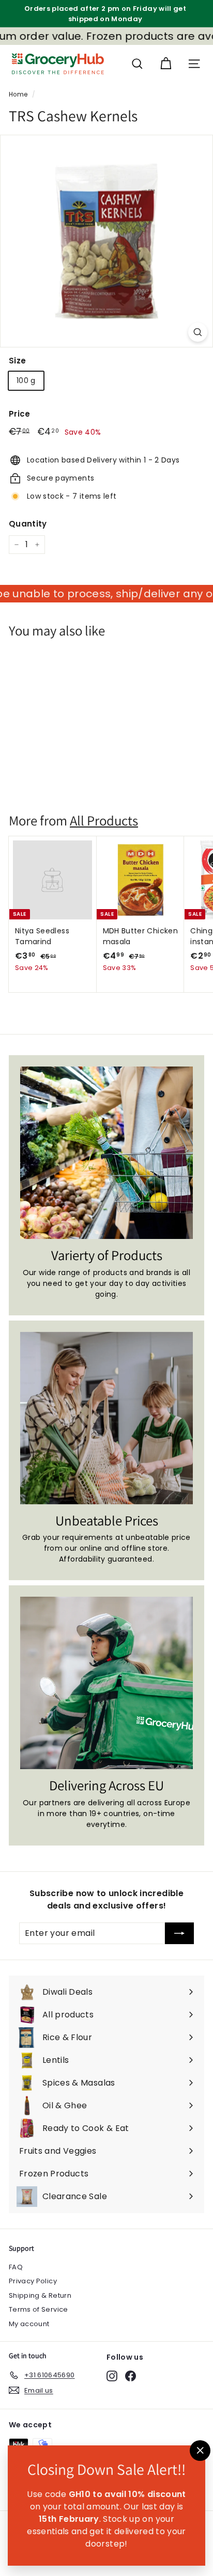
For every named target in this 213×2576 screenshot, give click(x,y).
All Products (104, 821)
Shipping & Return (40, 2295)
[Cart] (166, 64)
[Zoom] (198, 332)
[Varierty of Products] (106, 1153)
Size (17, 361)
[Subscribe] (179, 1933)
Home (18, 94)
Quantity (28, 524)
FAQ (16, 2267)
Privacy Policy (33, 2281)
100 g (26, 380)
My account (29, 2324)
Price (20, 414)
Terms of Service (39, 2309)
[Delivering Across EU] (106, 1683)
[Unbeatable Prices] (106, 1418)
